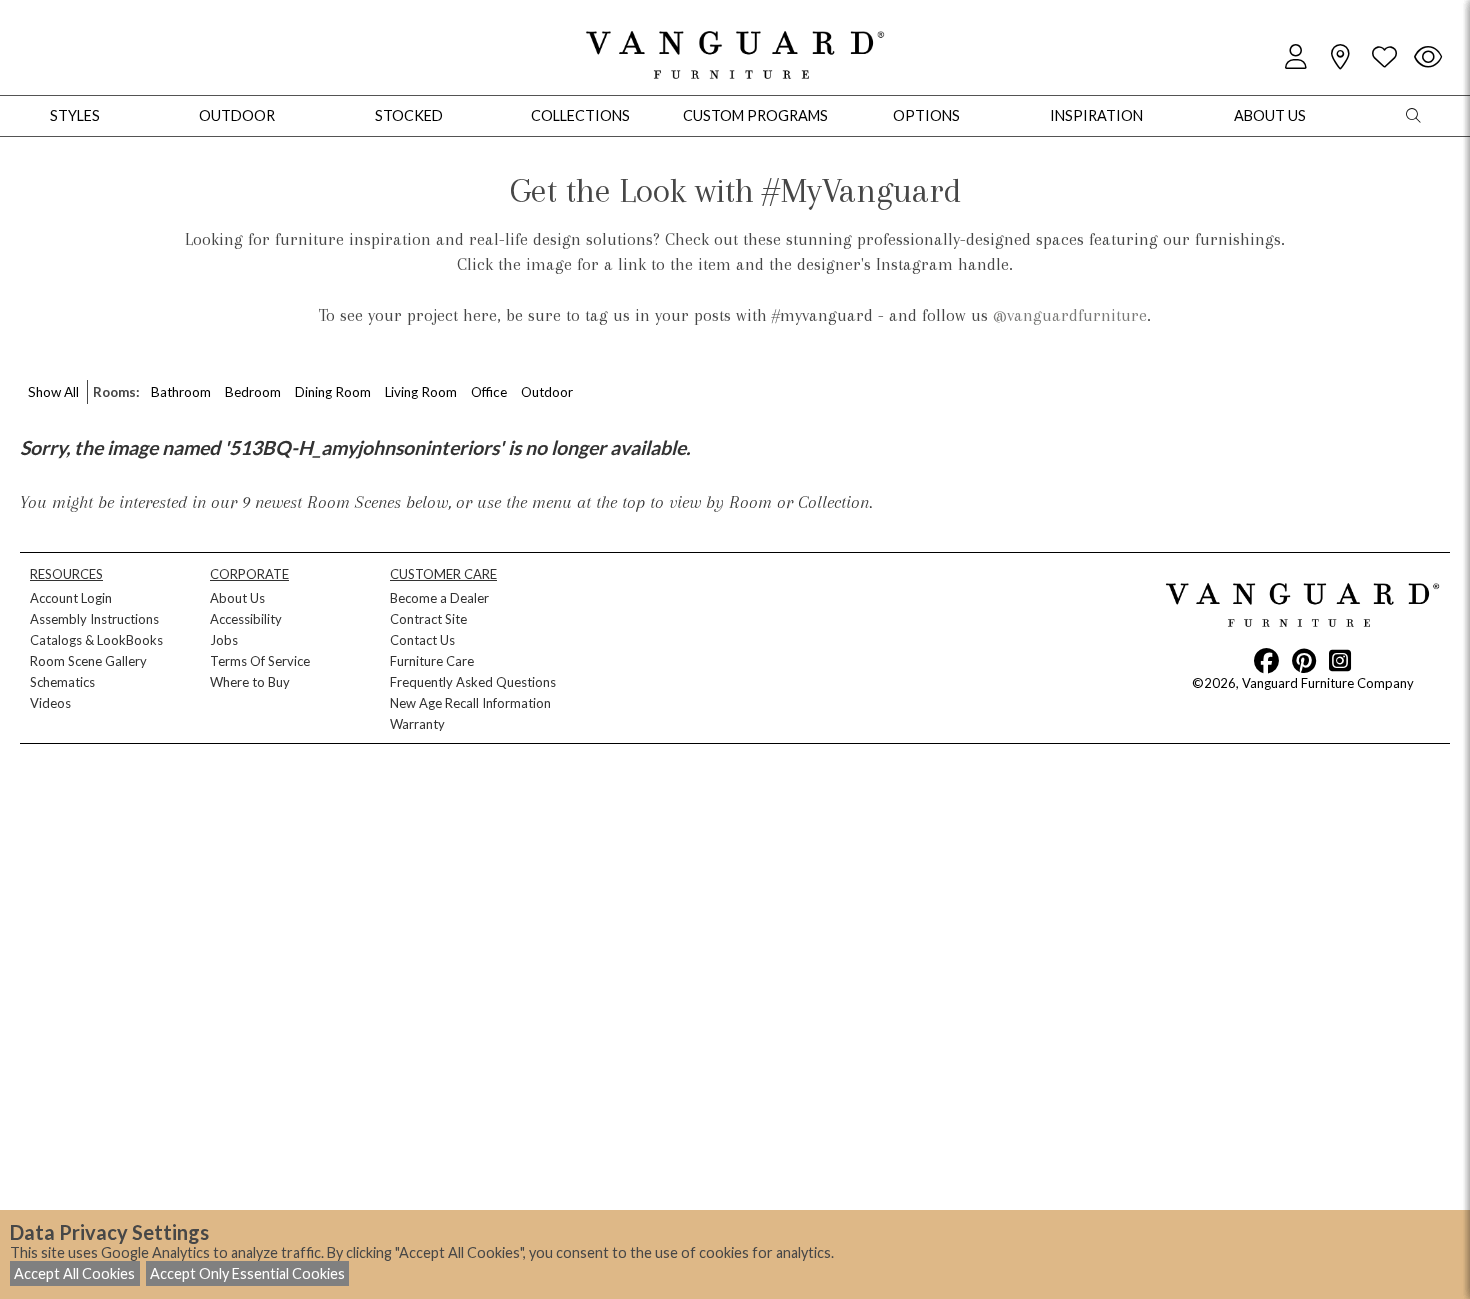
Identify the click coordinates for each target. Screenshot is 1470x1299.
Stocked (409, 115)
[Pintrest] (1304, 660)
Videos (50, 703)
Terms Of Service (260, 661)
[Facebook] (1266, 660)
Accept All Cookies (74, 1273)
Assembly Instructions (94, 619)
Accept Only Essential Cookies (247, 1273)
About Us (237, 598)
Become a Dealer (439, 598)
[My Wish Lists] (1384, 57)
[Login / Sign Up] (1296, 57)
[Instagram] (1340, 660)
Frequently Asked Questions (473, 682)
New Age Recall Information (470, 703)
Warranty (417, 724)
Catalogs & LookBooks (96, 640)
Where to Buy (250, 682)
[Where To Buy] (1340, 57)
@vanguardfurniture (1070, 315)
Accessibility (246, 619)
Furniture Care (432, 661)
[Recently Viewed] (1428, 57)
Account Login (71, 598)
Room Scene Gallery (88, 661)
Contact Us (422, 640)
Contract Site (428, 619)
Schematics (62, 682)
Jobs (224, 640)
